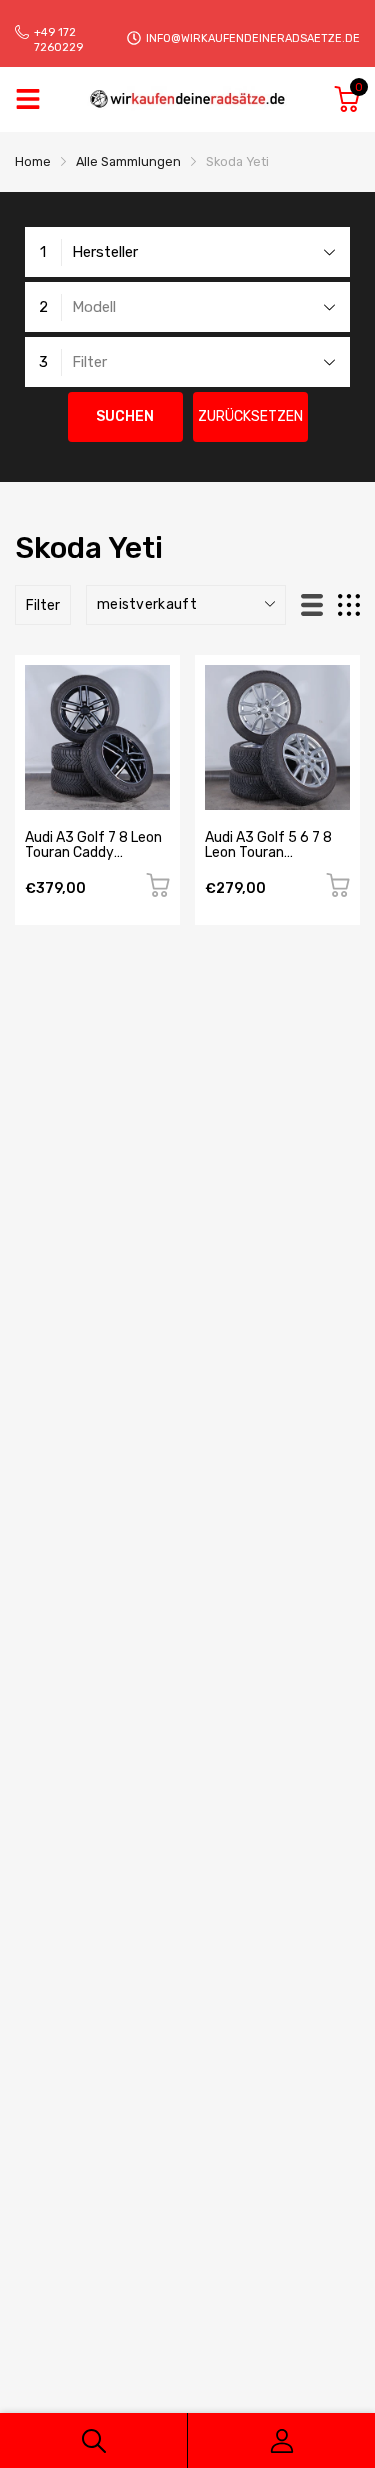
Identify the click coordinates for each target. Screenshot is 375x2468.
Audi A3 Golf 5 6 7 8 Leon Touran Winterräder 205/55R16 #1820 (268, 860)
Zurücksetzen (250, 416)
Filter (43, 605)
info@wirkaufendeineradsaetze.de (253, 38)
